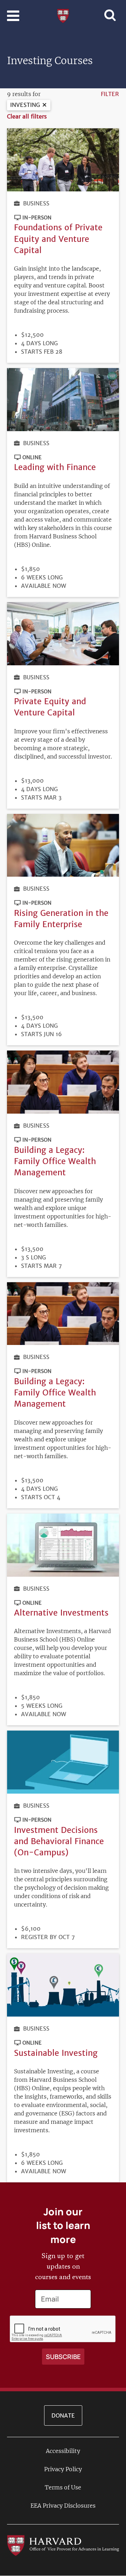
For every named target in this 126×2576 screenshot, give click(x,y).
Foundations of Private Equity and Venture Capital (58, 239)
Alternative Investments (61, 1613)
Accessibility (63, 2451)
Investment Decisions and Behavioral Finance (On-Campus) (59, 1841)
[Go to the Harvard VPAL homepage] (63, 2545)
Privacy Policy (63, 2469)
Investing (25, 105)
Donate (63, 2415)
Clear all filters (27, 116)
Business (36, 203)
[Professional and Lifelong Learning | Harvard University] (63, 15)
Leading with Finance (55, 467)
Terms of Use (63, 2487)
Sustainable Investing (56, 2053)
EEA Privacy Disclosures (63, 2506)
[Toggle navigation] (13, 16)
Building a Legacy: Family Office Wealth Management (55, 1161)
